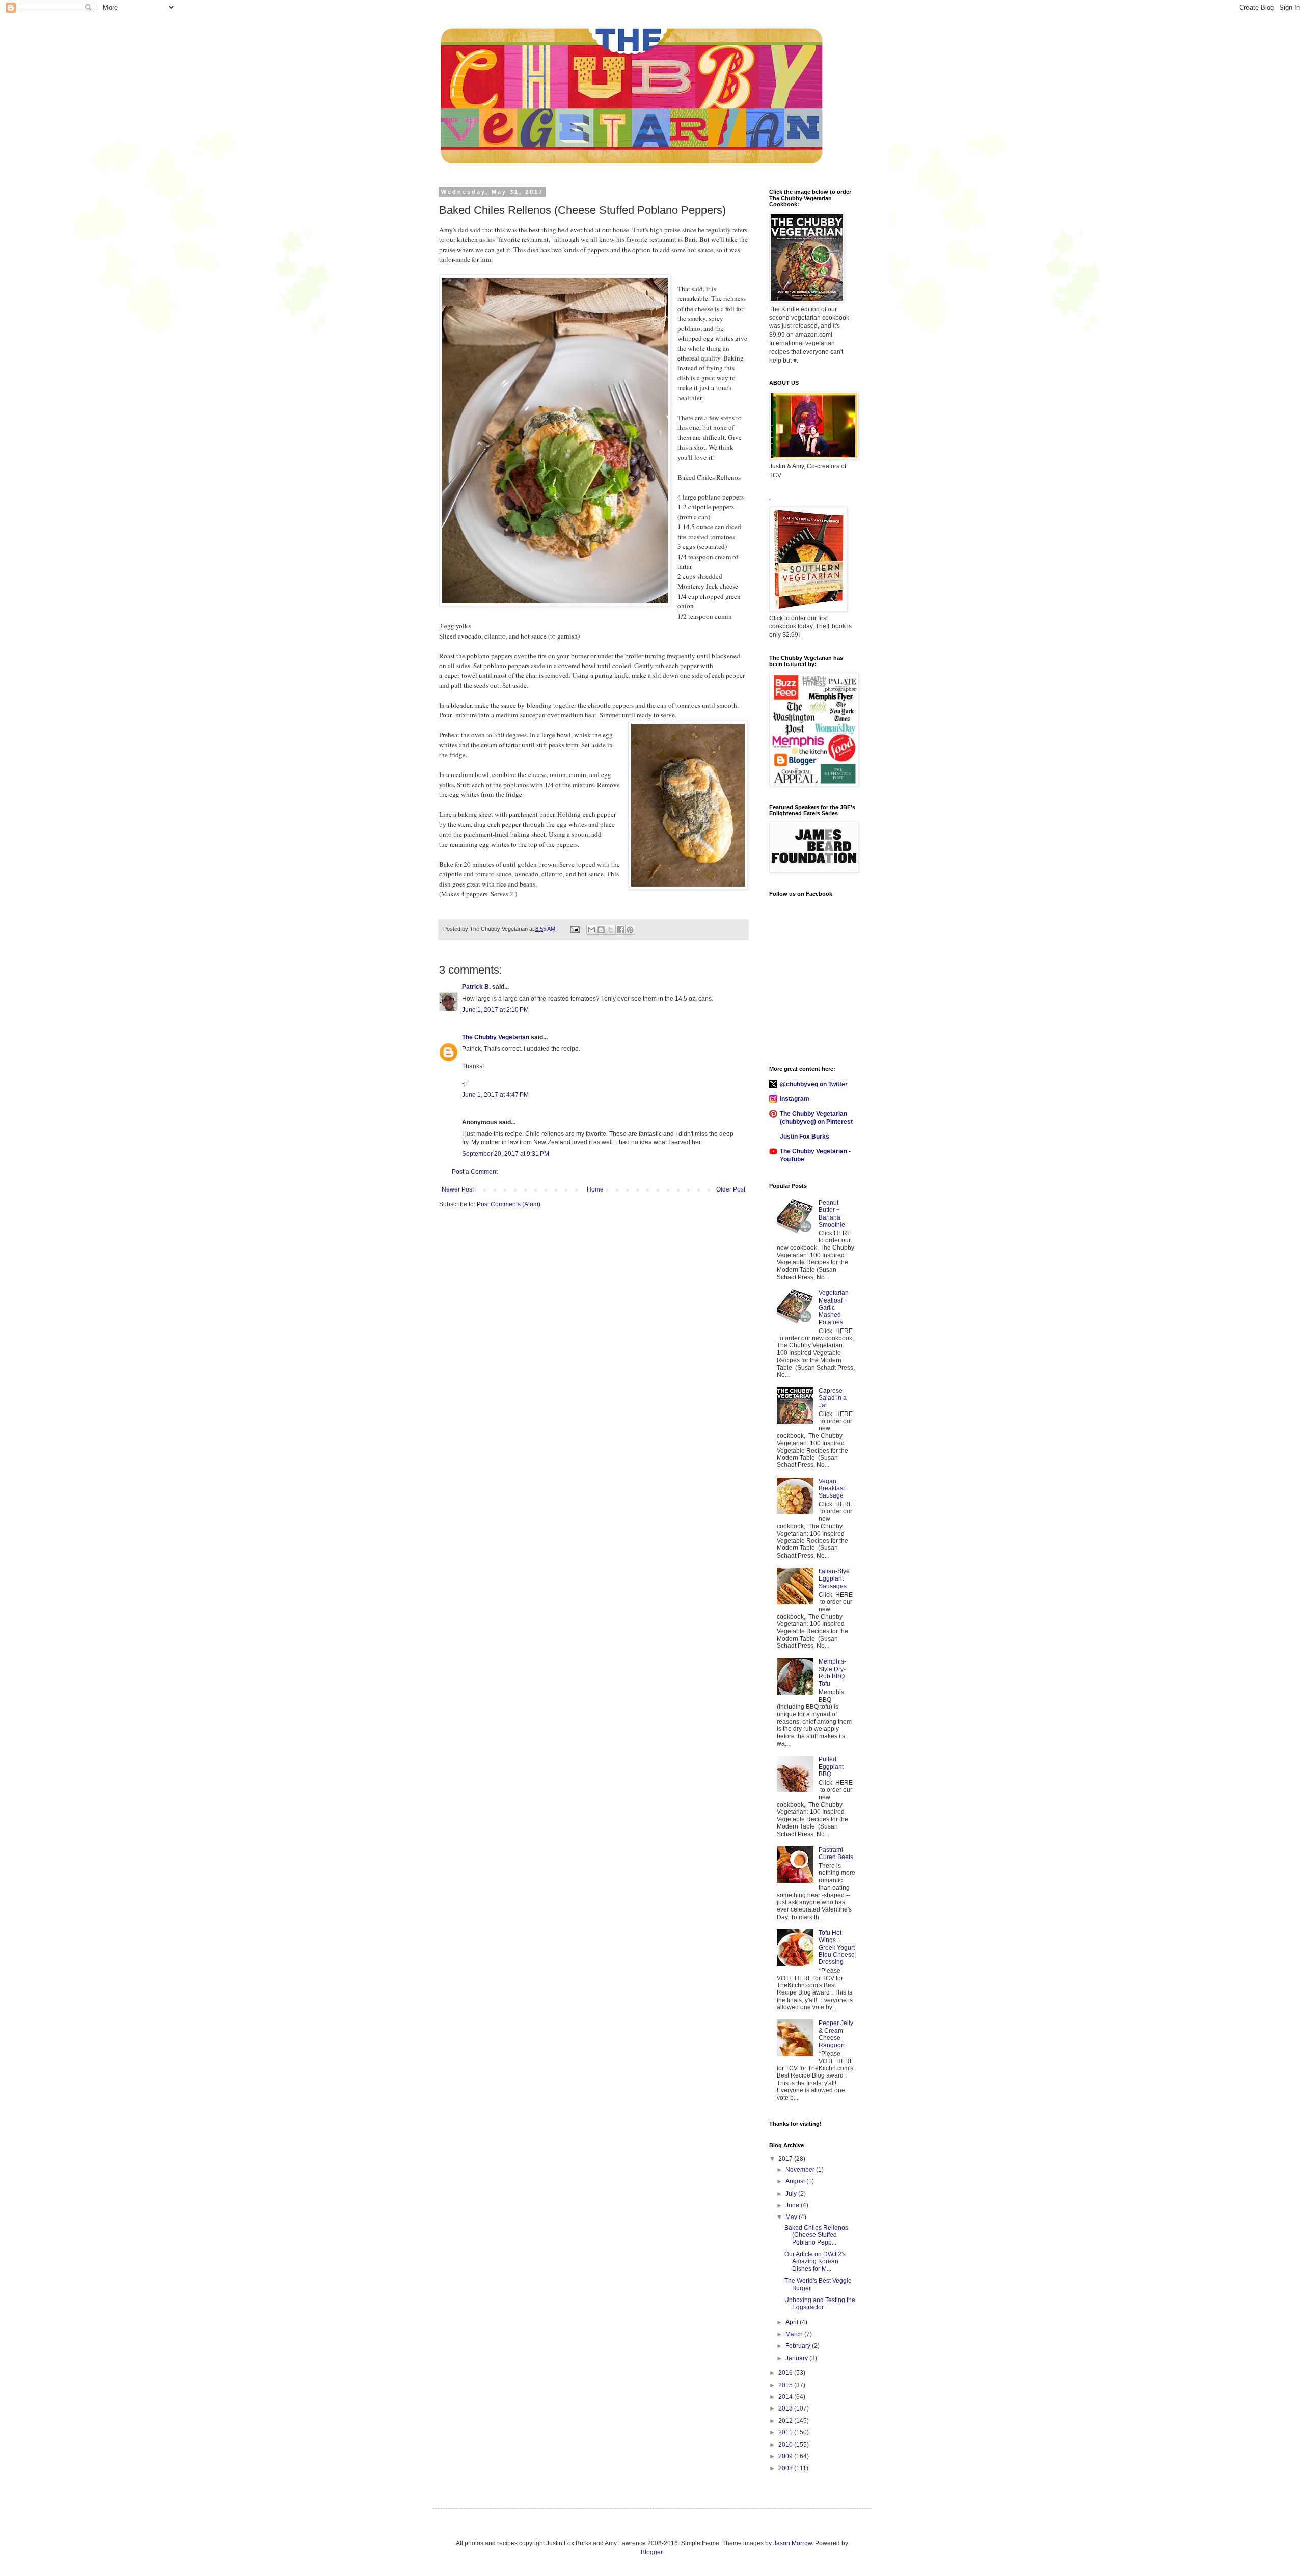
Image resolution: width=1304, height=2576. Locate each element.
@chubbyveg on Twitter (814, 1084)
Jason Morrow (793, 2543)
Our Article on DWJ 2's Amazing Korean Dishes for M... (815, 2262)
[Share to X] (611, 930)
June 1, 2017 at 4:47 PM (495, 1095)
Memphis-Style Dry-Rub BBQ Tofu (832, 1672)
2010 (786, 2445)
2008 (786, 2468)
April (793, 2322)
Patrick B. (476, 987)
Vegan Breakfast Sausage (832, 1489)
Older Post (731, 1189)
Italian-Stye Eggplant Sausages (834, 1579)
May (792, 2217)
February (799, 2346)
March (795, 2334)
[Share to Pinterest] (630, 930)
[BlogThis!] (601, 930)
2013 (786, 2408)
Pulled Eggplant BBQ (831, 1767)
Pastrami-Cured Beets (836, 1853)
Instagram (795, 1099)
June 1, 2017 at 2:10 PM (495, 1010)
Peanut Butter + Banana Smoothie (832, 1214)
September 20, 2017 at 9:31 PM (506, 1154)
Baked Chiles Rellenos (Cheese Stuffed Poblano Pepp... (816, 2235)
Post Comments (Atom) (509, 1204)
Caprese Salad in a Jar (833, 1398)
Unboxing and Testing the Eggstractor (820, 2304)
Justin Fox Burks (805, 1137)
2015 (786, 2385)
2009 (786, 2456)
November (801, 2170)
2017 (786, 2159)
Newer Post (458, 1189)
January (797, 2358)
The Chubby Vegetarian (496, 1037)
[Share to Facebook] (620, 930)
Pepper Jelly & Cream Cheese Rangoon (836, 2034)
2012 (786, 2421)
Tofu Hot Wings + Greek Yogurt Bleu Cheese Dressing (837, 1948)
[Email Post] (575, 929)
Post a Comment (475, 1172)
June (793, 2205)
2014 (786, 2397)
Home (595, 1189)
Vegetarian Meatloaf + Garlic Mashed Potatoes (834, 1308)
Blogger (651, 2552)
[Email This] (591, 930)
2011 (786, 2432)
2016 (786, 2373)
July (792, 2194)
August (796, 2181)
